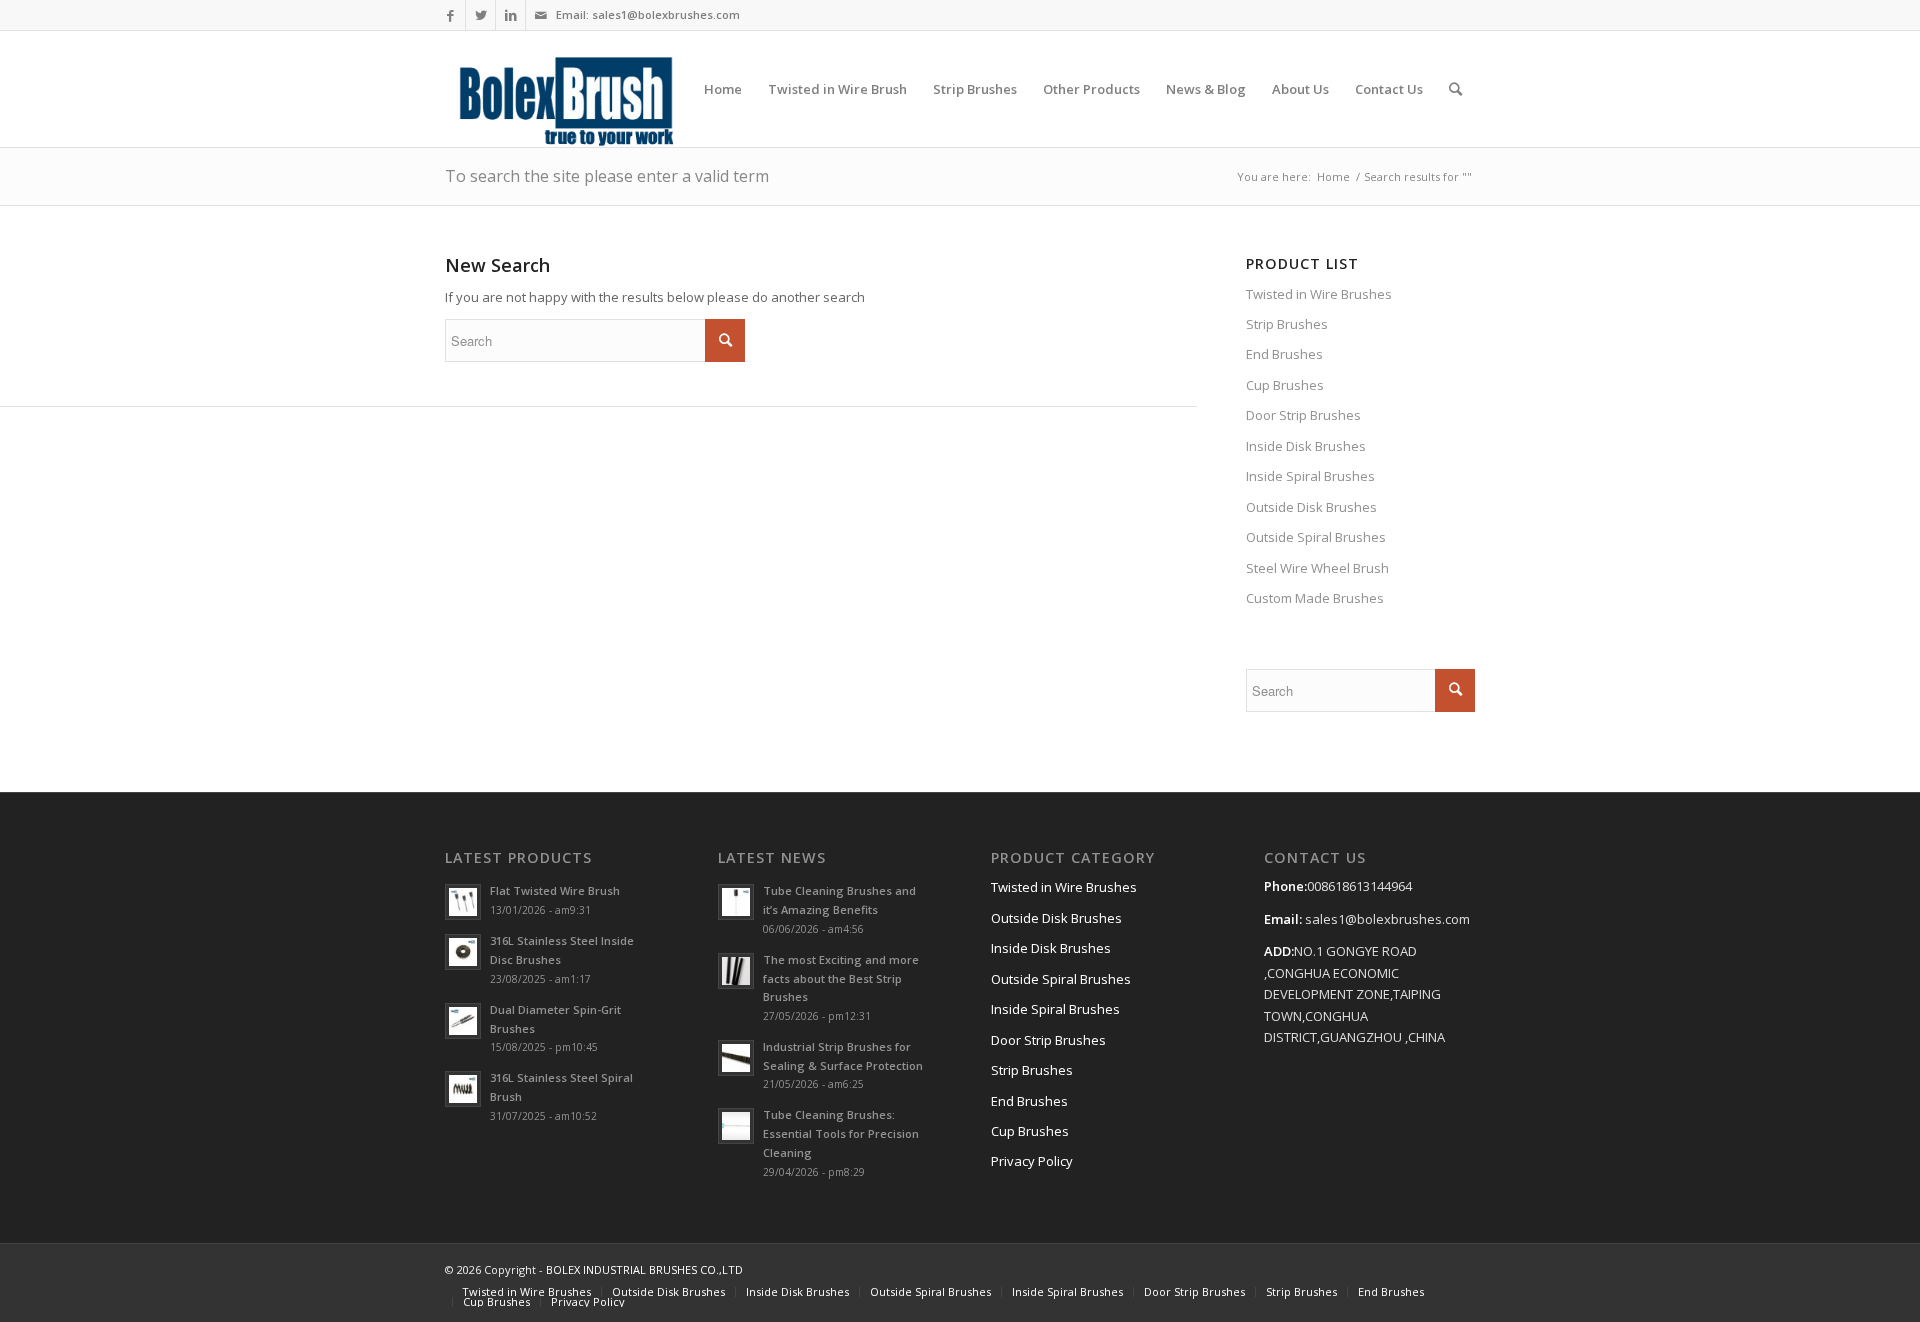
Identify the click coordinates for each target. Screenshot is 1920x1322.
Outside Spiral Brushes (1316, 537)
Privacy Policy (1032, 1161)
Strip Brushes (1287, 324)
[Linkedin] (510, 15)
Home (1333, 176)
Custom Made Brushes (1315, 598)
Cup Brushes (1285, 385)
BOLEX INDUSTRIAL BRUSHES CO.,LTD (644, 1269)
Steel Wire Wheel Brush (1317, 568)
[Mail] (541, 15)
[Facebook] (450, 15)
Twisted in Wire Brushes (1319, 294)
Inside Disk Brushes (1306, 446)
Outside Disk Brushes (1311, 507)
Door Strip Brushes (1303, 415)
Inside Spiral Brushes (1310, 476)
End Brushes (1284, 354)
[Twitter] (480, 15)
